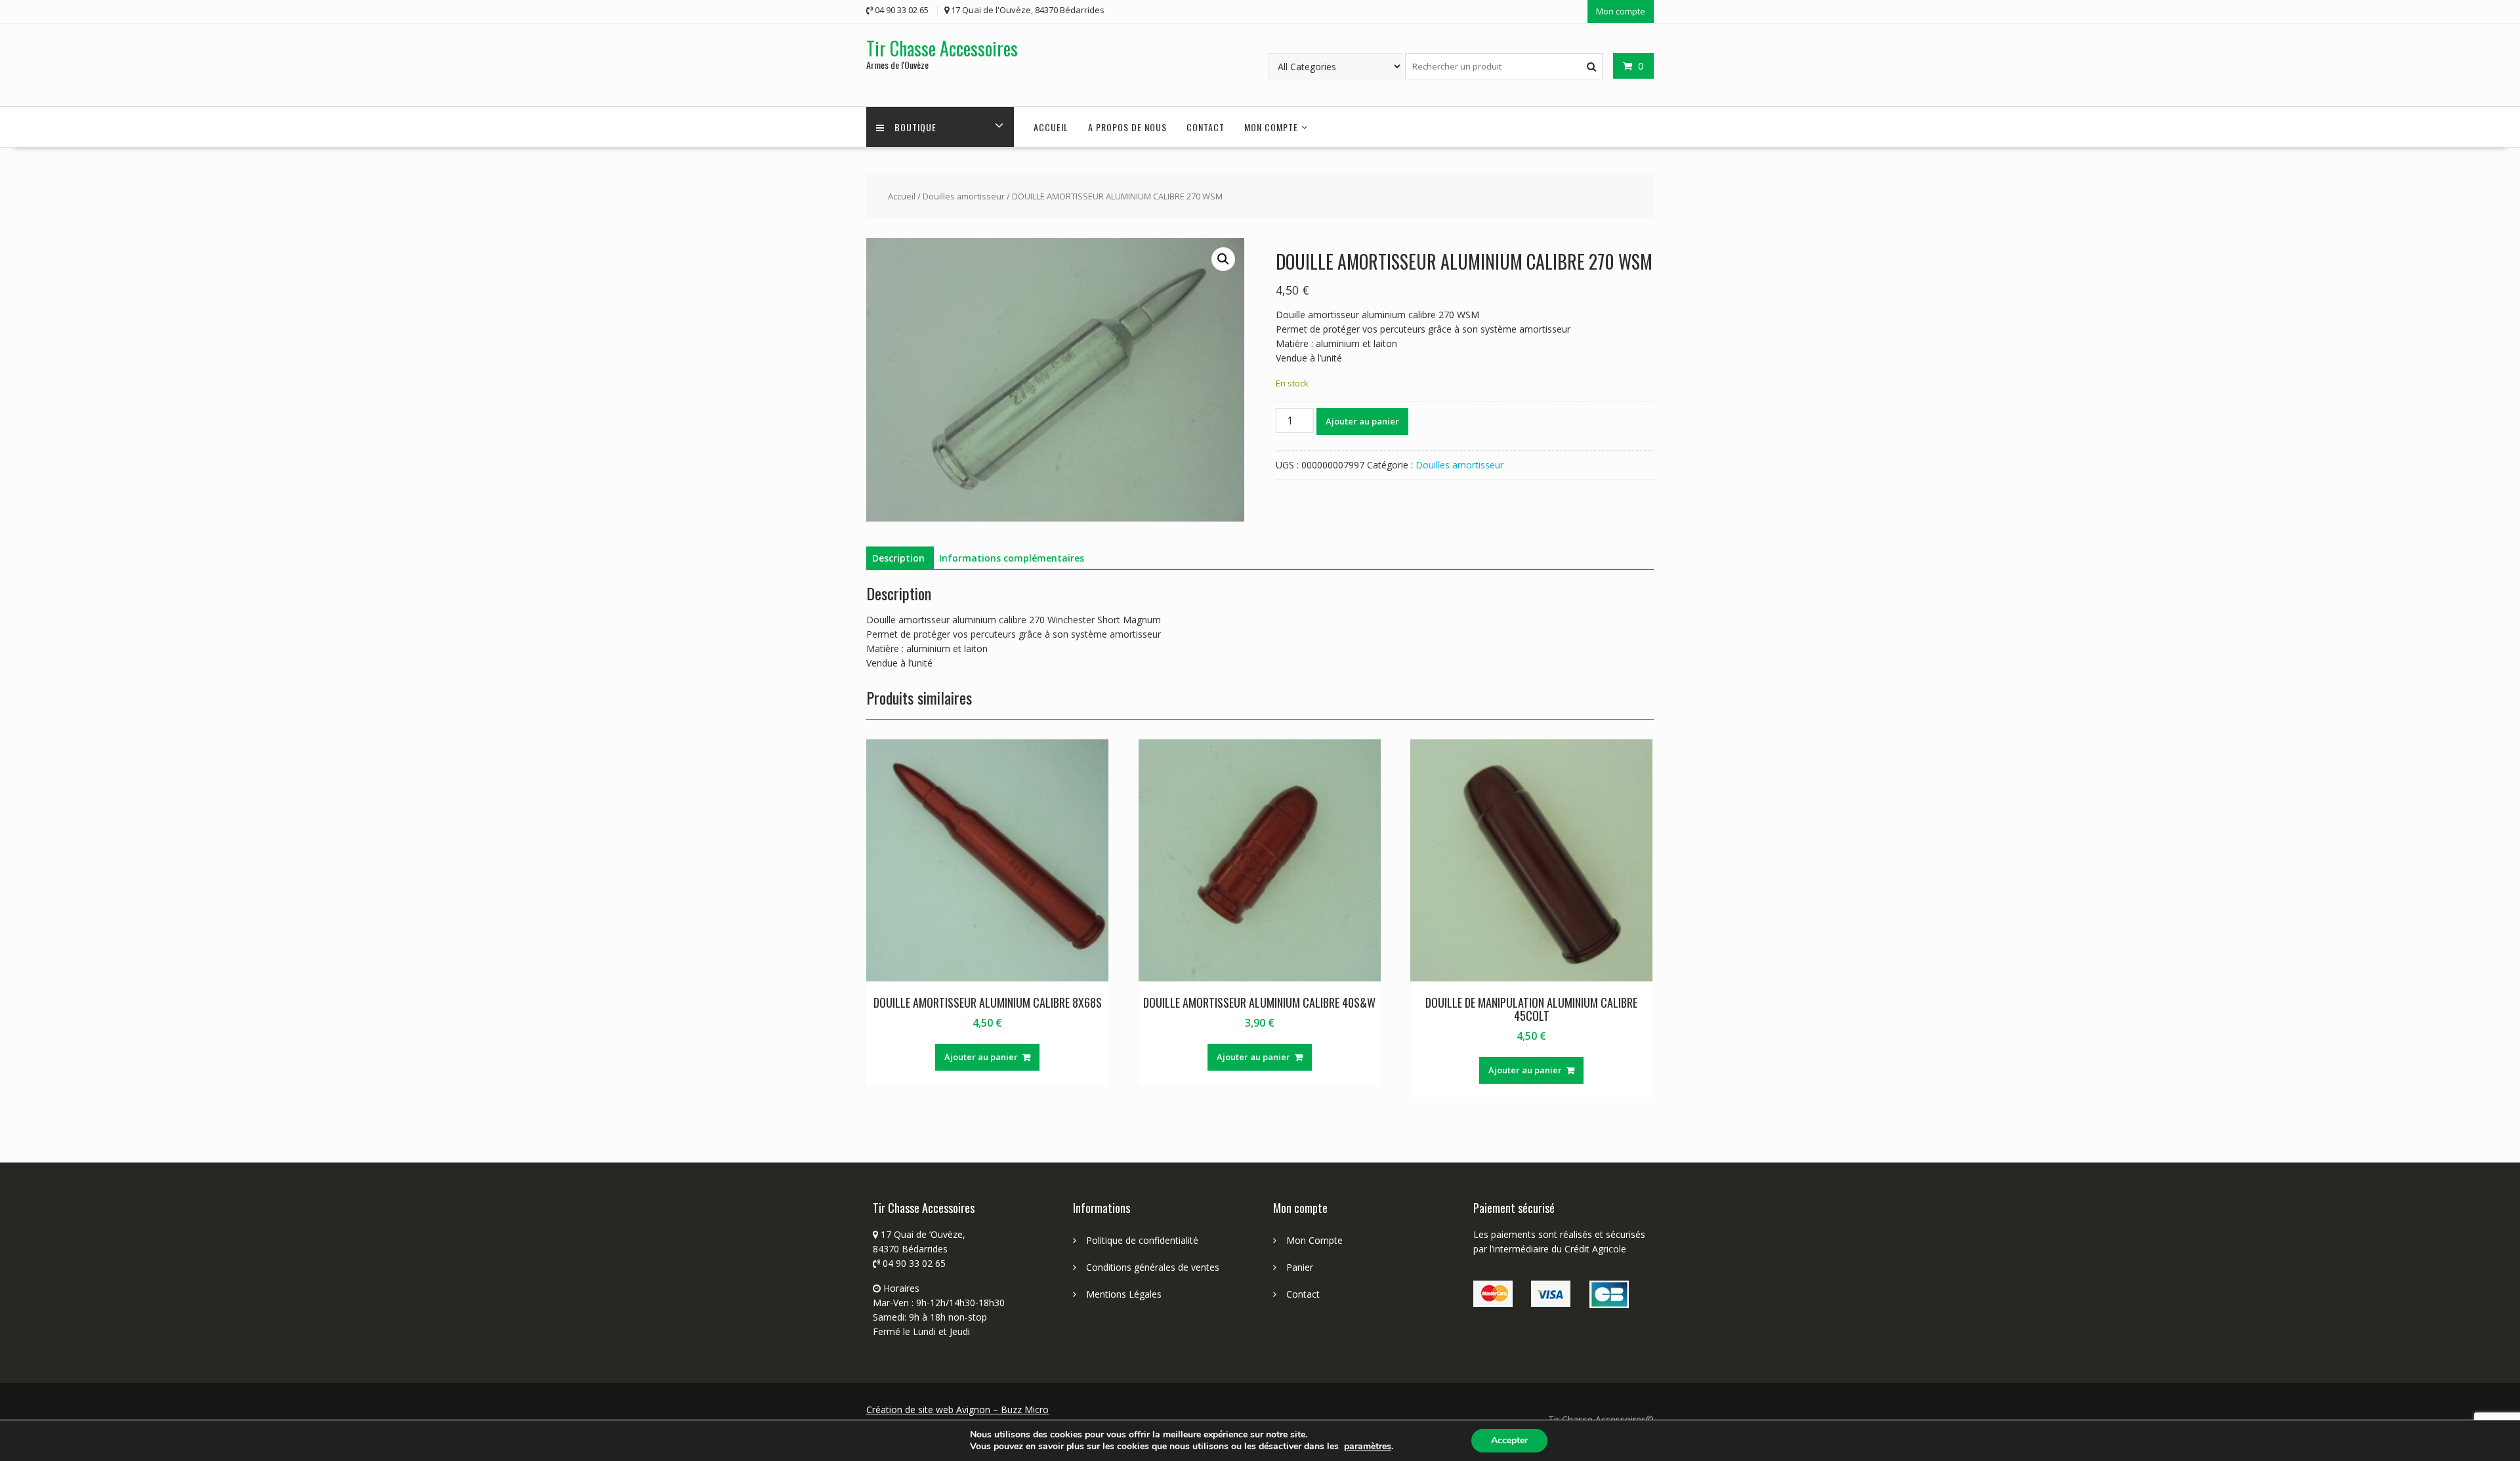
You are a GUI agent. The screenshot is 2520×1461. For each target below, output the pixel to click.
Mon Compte (1314, 1240)
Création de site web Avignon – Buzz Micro (957, 1410)
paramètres (1368, 1447)
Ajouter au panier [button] (981, 1057)
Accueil (902, 196)
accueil (1051, 127)
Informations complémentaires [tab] (1012, 558)
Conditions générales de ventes (1153, 1267)
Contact (1206, 127)
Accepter (1509, 1440)
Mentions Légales (1124, 1294)
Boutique (915, 127)
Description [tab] (898, 558)
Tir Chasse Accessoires (942, 48)
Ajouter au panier (1362, 421)
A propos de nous (1127, 127)
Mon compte (1621, 11)
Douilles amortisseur (964, 196)
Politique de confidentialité (1142, 1240)
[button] (1223, 259)
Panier (1300, 1267)
